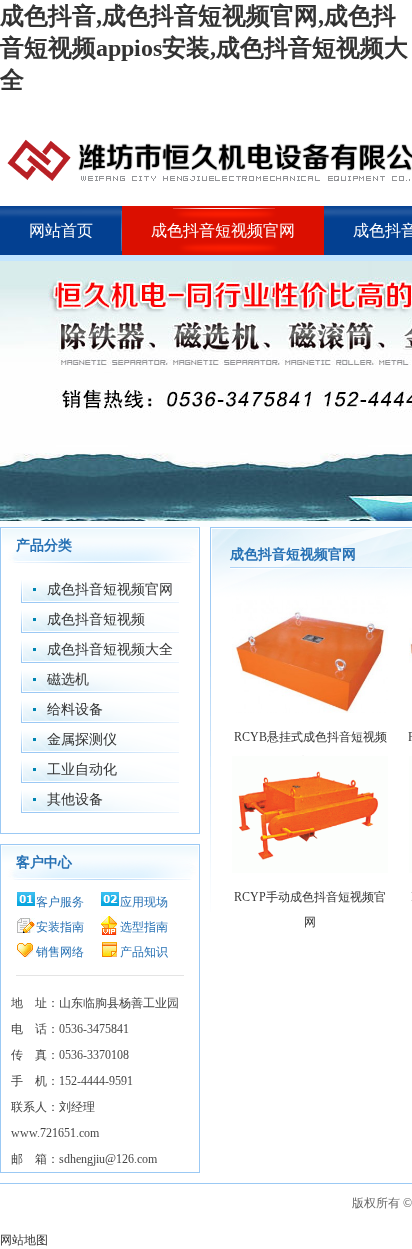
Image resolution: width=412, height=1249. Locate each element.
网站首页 (61, 230)
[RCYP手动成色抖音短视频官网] (310, 871)
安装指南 (60, 927)
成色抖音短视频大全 (110, 649)
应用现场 (144, 902)
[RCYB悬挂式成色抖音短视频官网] (310, 711)
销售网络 (60, 952)
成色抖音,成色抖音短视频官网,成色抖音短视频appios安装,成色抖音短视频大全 (204, 48)
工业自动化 (82, 769)
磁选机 (68, 679)
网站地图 (24, 1240)
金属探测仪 (82, 739)
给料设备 (75, 709)
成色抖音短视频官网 (223, 230)
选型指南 (144, 927)
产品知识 (144, 952)
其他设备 (75, 799)
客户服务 (60, 902)
